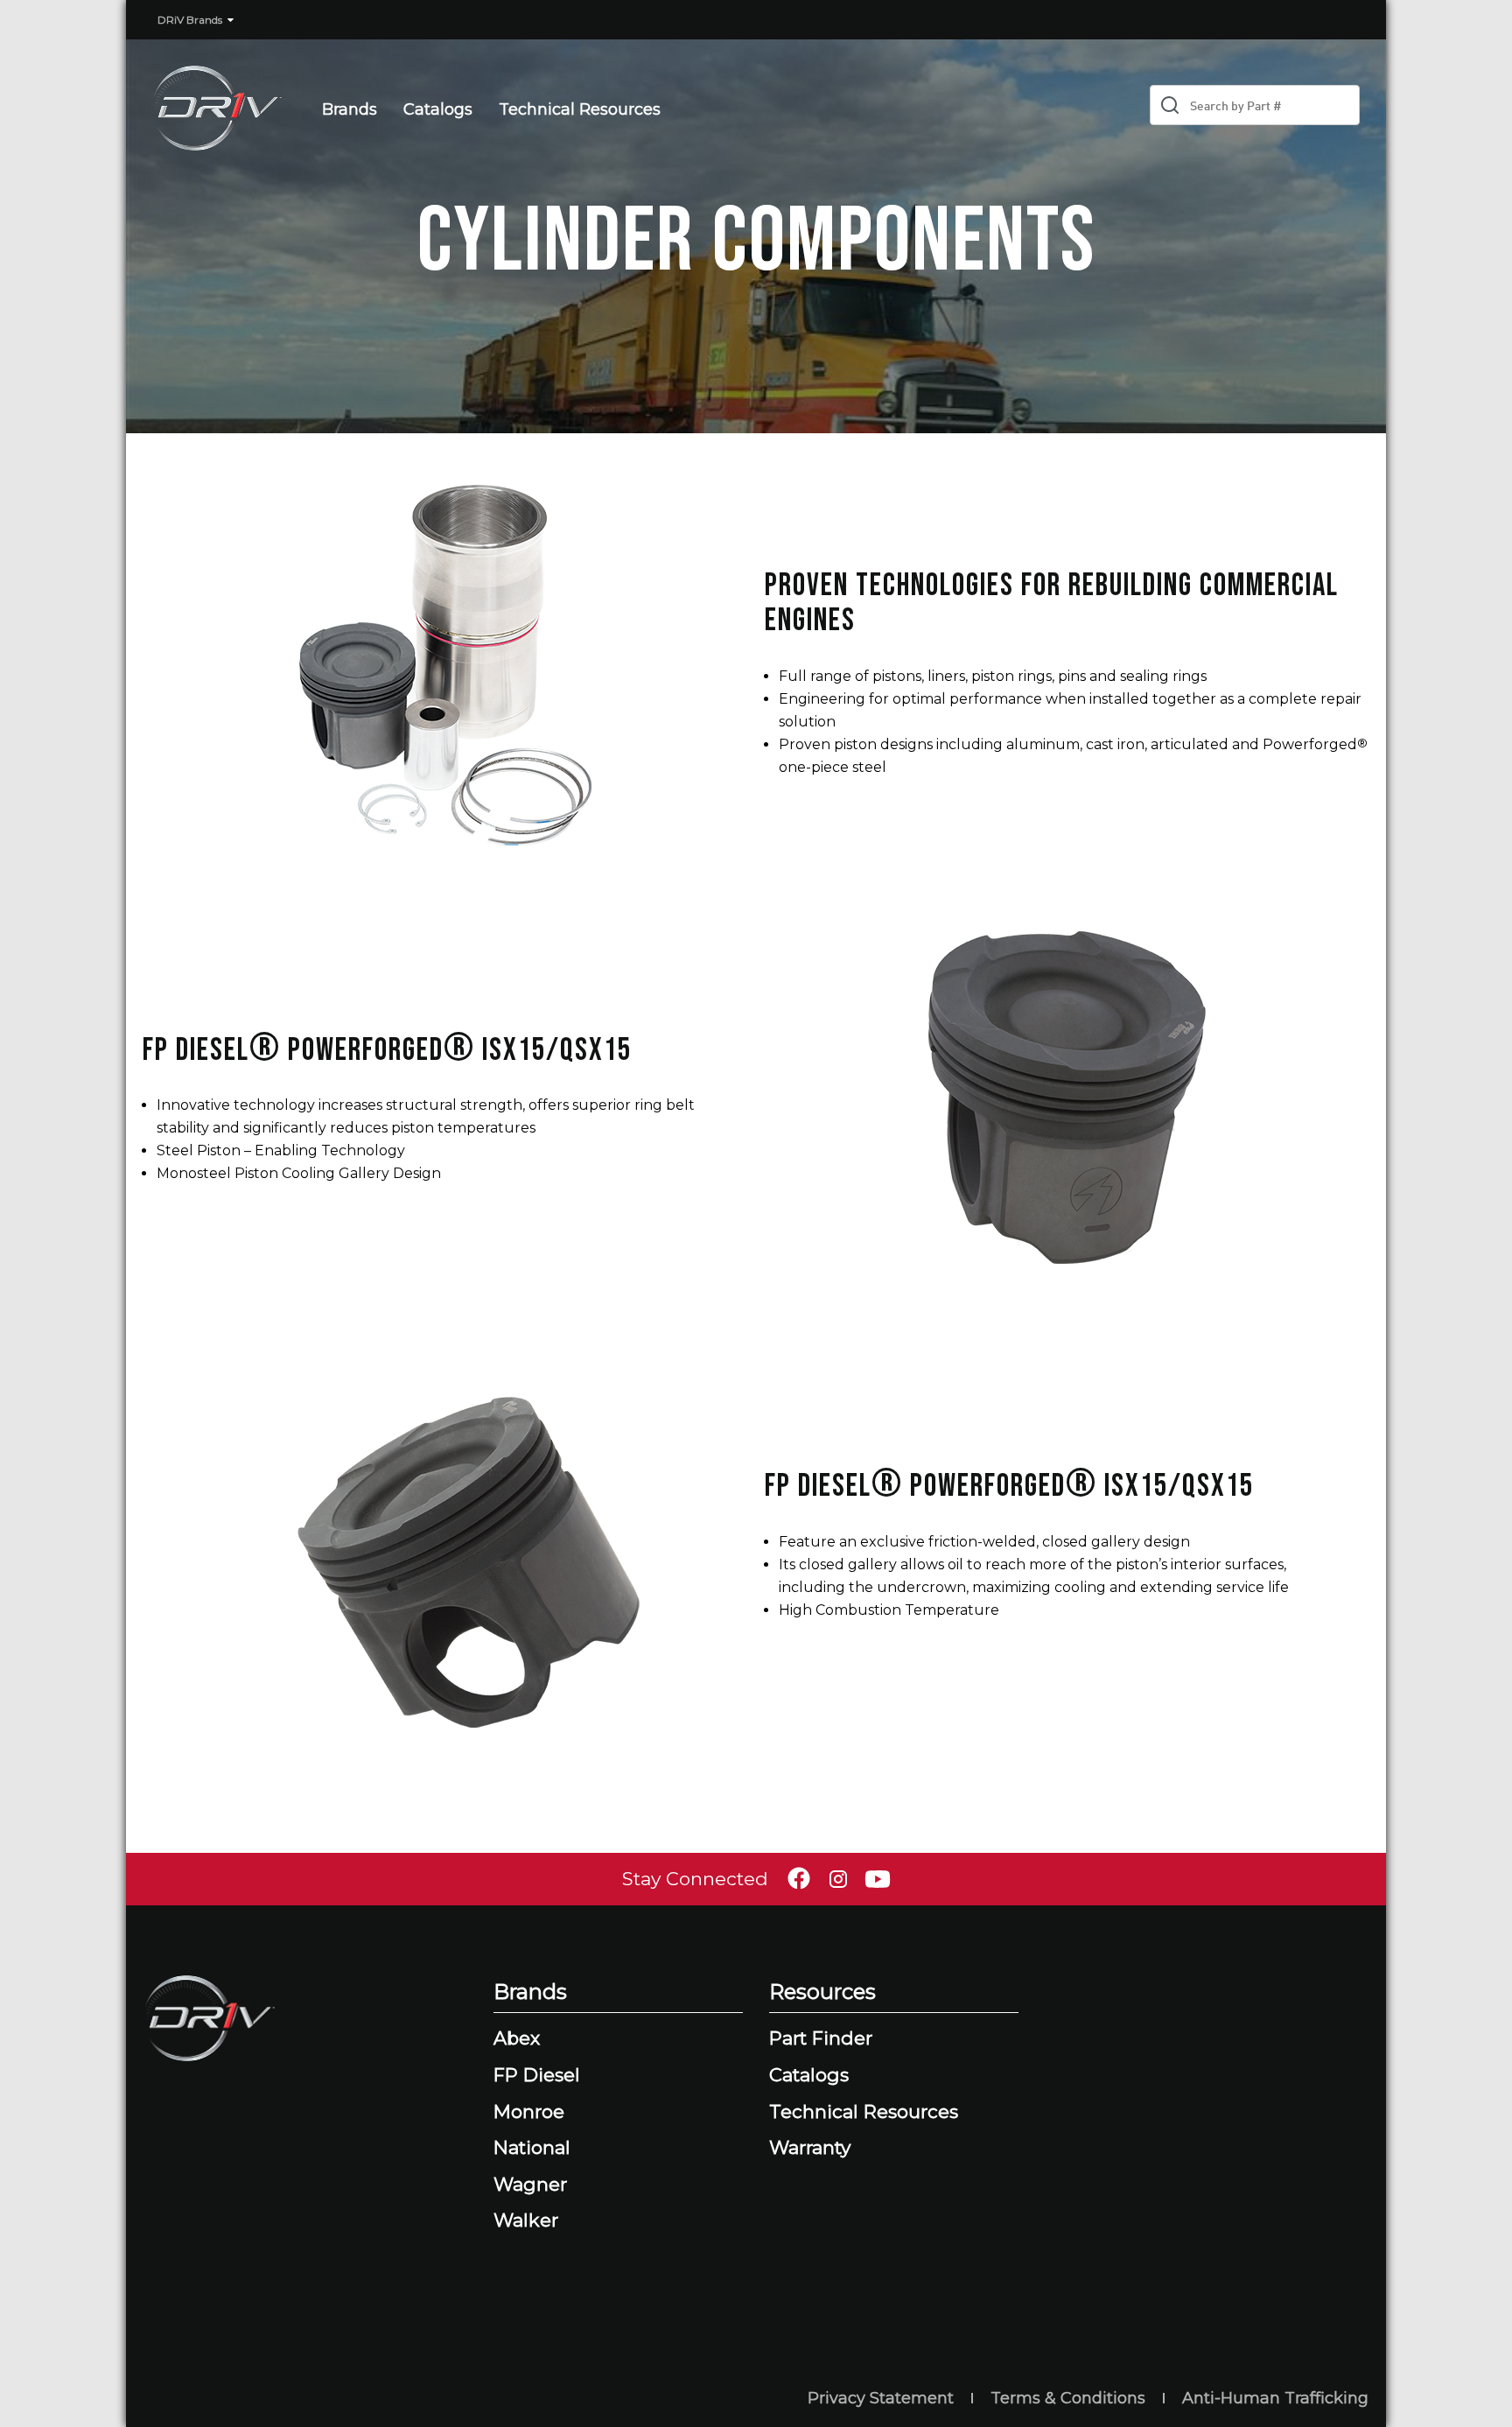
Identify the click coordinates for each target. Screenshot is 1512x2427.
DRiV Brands (190, 20)
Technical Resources (580, 109)
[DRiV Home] (208, 109)
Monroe (529, 2111)
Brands (350, 109)
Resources (822, 1992)
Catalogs (438, 109)
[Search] (1170, 105)
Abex (517, 2038)
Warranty (810, 2147)
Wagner (530, 2184)
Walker (526, 2220)
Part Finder (821, 2038)
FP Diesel (537, 2075)
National (532, 2147)
